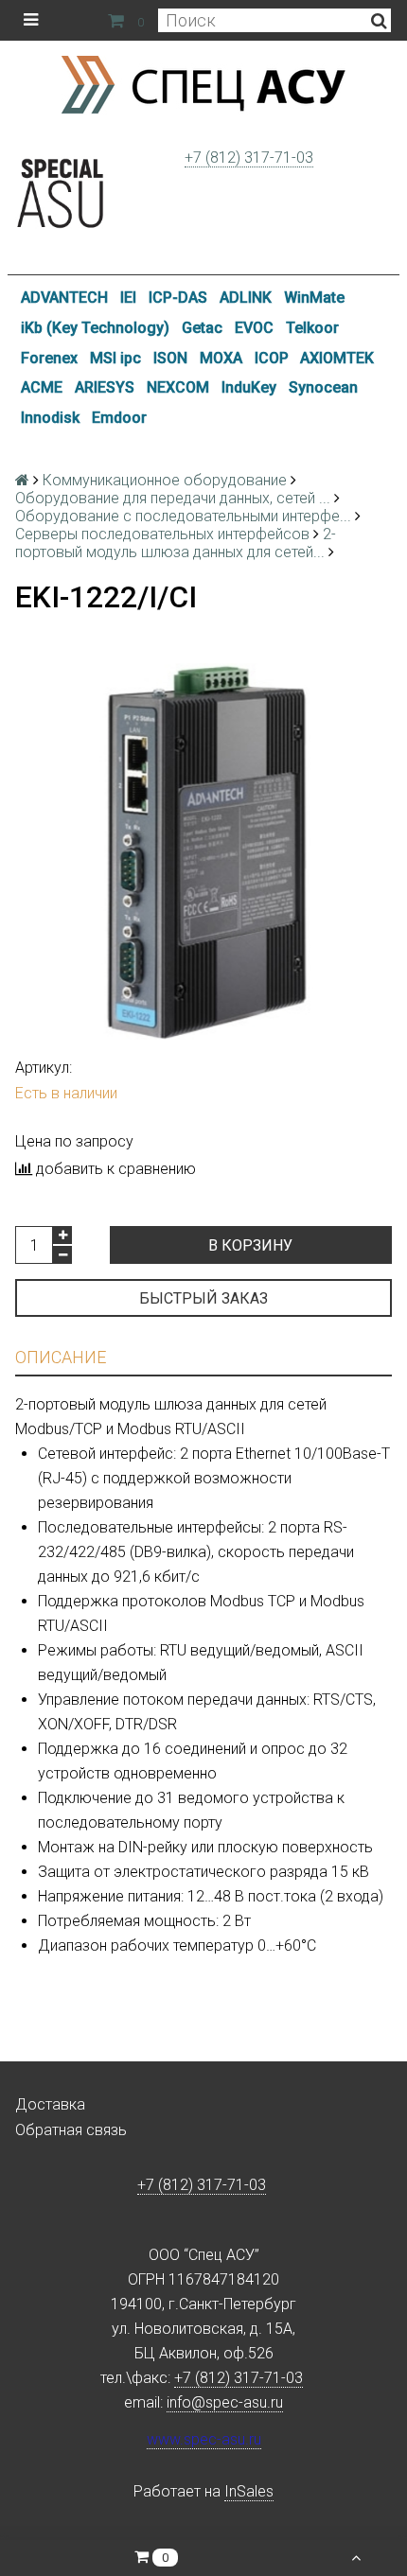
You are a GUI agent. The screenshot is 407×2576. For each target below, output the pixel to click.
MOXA (221, 358)
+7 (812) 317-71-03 (249, 158)
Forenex (49, 358)
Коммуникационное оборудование (165, 480)
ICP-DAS (178, 298)
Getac (202, 328)
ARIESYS (105, 387)
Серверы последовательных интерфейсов (162, 534)
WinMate (314, 298)
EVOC (254, 328)
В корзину (250, 1245)
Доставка (50, 2104)
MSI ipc (115, 358)
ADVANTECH (64, 298)
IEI (128, 298)
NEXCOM (178, 387)
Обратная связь (71, 2130)
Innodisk (50, 418)
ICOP (272, 358)
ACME (42, 387)
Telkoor (312, 328)
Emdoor (119, 418)
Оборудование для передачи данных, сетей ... (173, 498)
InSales (249, 2491)
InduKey (249, 387)
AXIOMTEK (337, 358)
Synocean (323, 387)
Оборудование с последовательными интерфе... (183, 516)
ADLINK (246, 298)
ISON (170, 358)
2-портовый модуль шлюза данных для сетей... (176, 543)
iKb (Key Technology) (95, 328)
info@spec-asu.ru (225, 2402)
